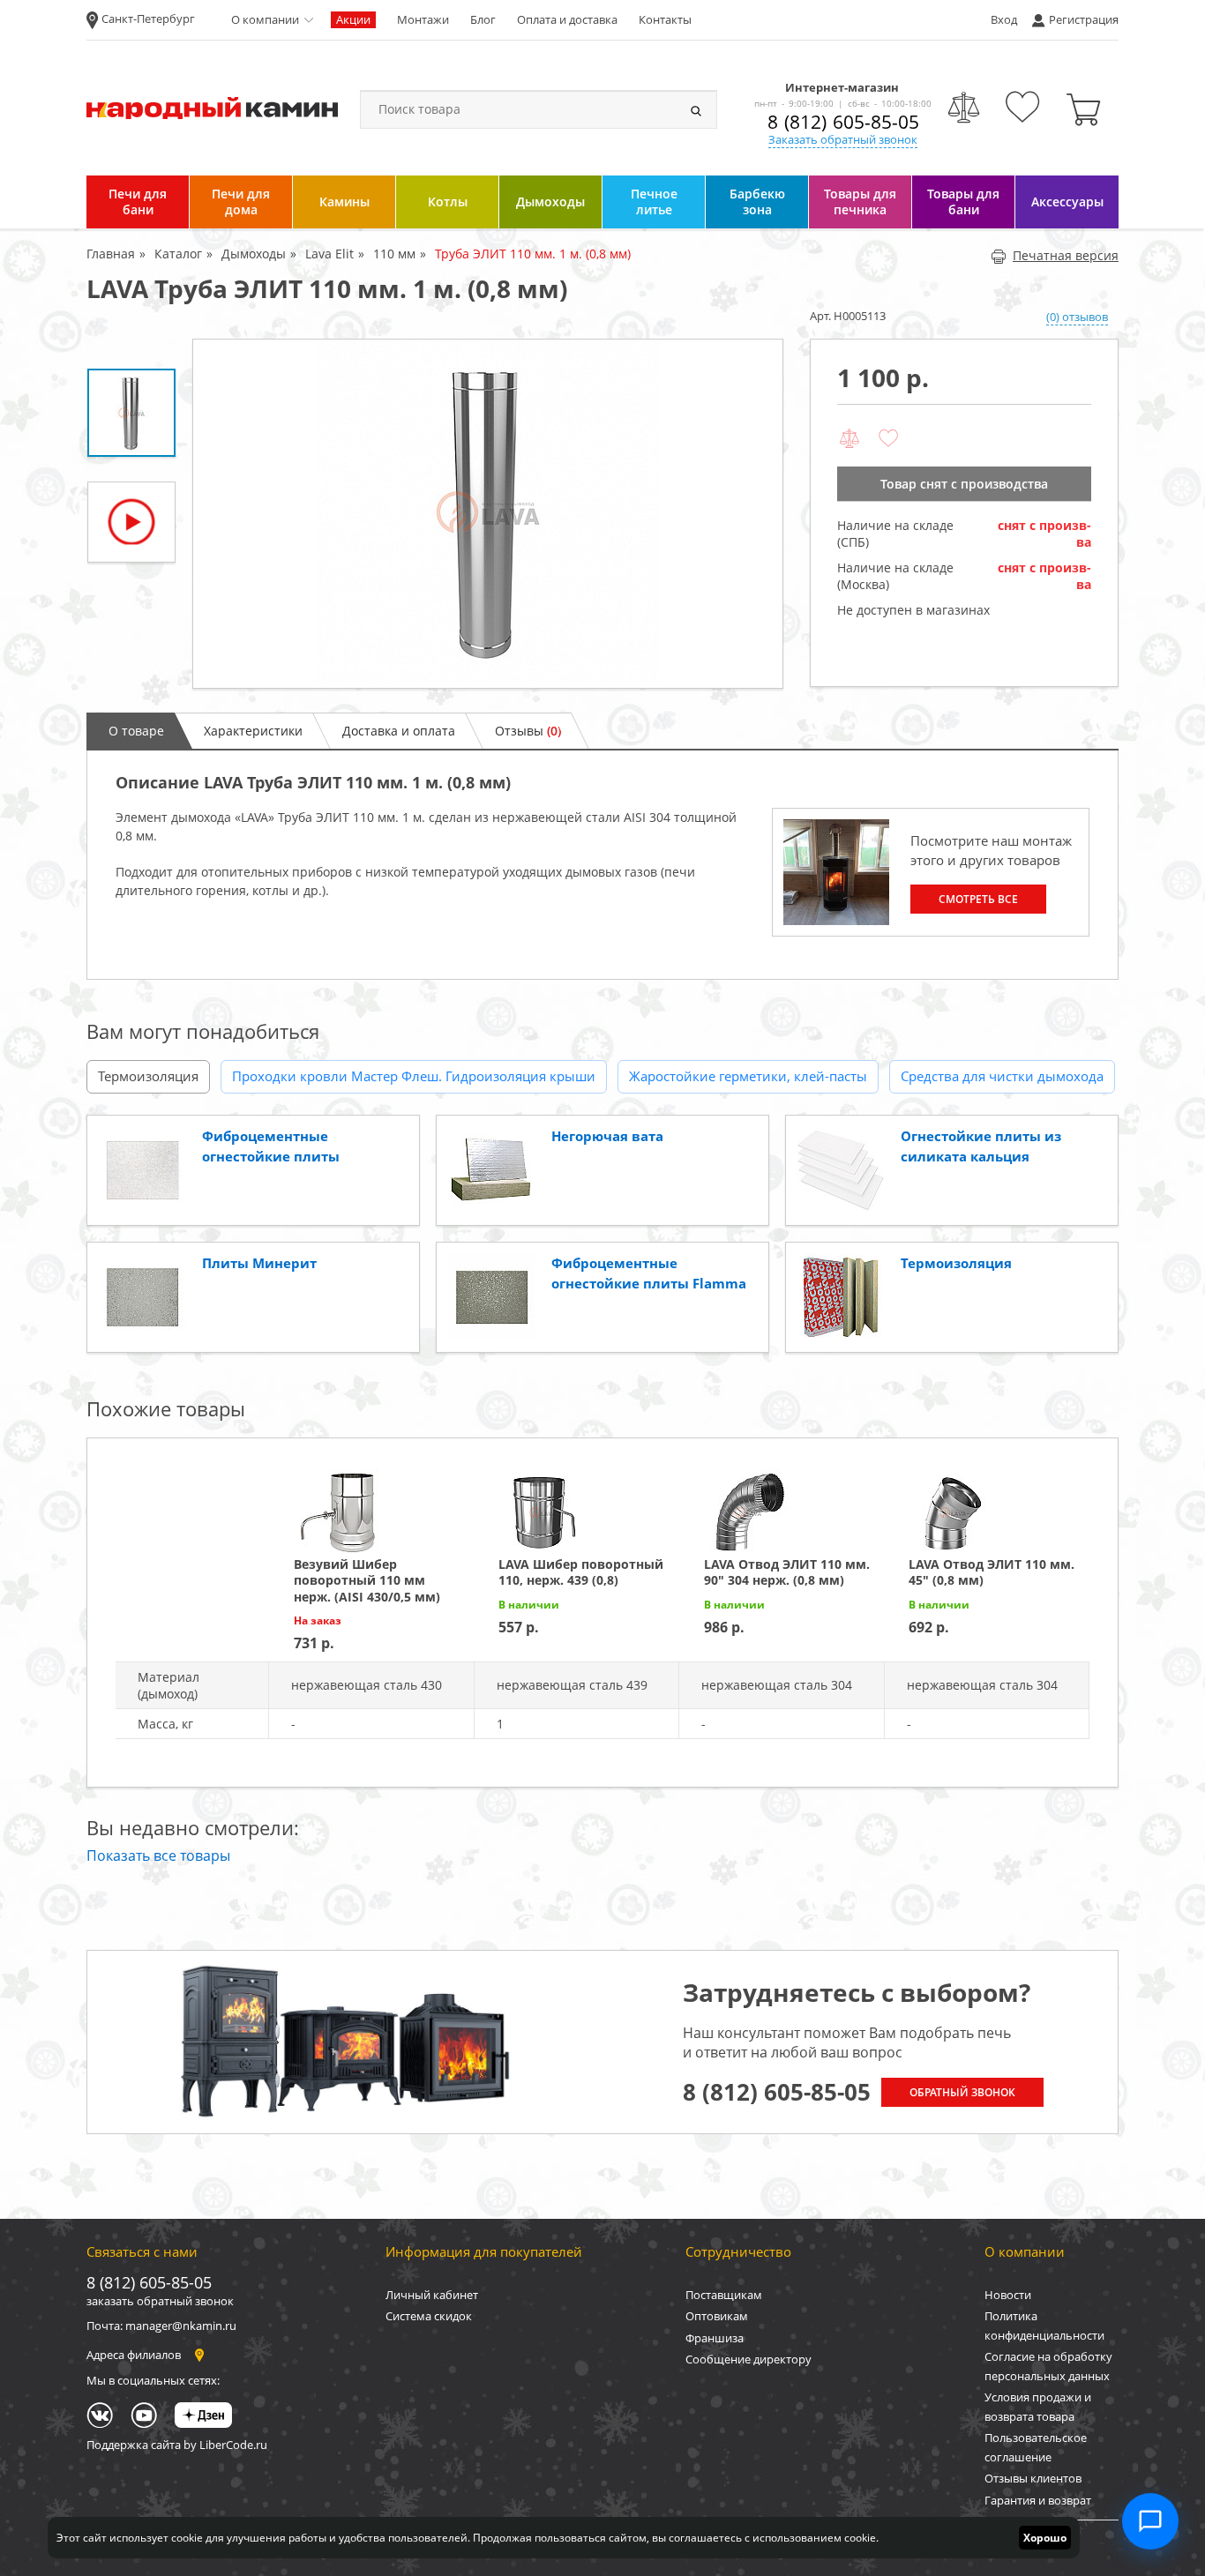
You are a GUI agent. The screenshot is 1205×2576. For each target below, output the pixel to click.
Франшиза (715, 2338)
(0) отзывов (1077, 317)
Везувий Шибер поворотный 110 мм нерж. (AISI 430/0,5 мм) (367, 1580)
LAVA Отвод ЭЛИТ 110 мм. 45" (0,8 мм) (992, 1572)
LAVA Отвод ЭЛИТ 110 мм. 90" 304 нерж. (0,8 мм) (787, 1572)
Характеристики (253, 731)
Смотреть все (978, 899)
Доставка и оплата (399, 731)
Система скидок (429, 2316)
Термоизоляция (148, 1076)
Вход (1004, 19)
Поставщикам (724, 2295)
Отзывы (528, 731)
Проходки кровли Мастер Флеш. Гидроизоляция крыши (414, 1076)
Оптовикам (717, 2316)
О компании (265, 19)
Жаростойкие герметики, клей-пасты (748, 1076)
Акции (353, 19)
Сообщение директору (748, 2359)
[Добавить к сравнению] (849, 439)
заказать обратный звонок (160, 2301)
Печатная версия (1066, 255)
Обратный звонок (962, 2092)
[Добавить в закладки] (888, 439)
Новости (1008, 2295)
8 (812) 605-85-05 (843, 122)
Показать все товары (158, 1855)
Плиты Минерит (259, 1263)
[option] (488, 514)
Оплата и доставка (567, 19)
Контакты (665, 19)
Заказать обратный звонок (843, 139)
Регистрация (1084, 19)
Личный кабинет (432, 2295)
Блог (483, 19)
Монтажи (423, 19)
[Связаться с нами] (1150, 2521)
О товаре (136, 731)
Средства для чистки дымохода (1002, 1076)
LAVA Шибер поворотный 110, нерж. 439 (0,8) (581, 1572)
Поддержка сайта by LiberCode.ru (177, 2445)
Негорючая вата (607, 1136)
